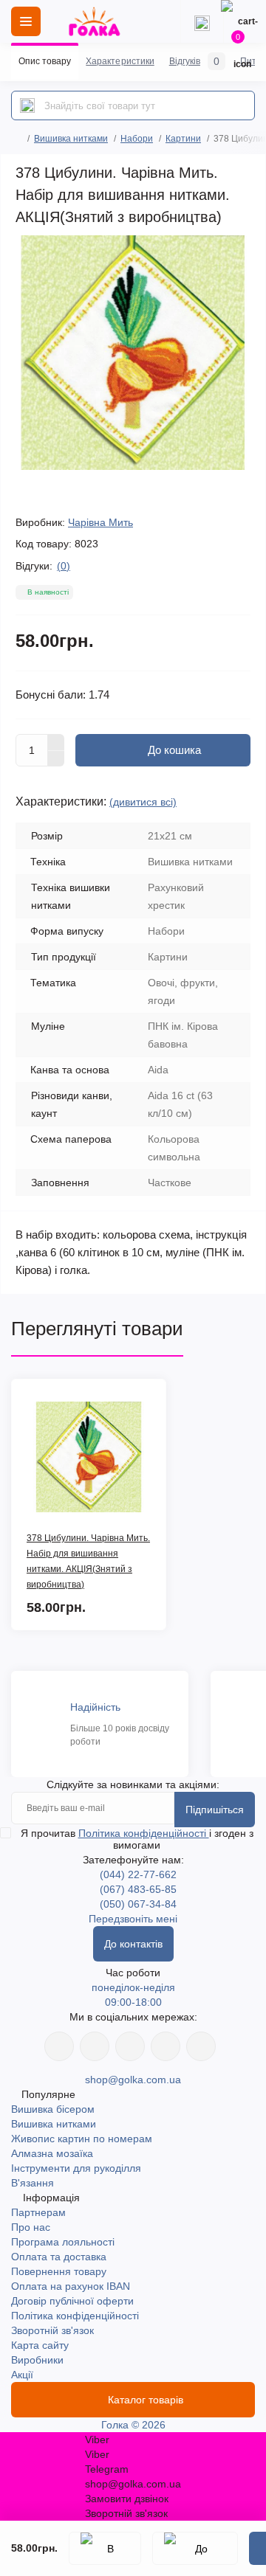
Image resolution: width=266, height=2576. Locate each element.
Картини (183, 139)
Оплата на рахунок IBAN (71, 2286)
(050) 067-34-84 (138, 1904)
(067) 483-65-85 (138, 1889)
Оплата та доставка (59, 2257)
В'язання (33, 2183)
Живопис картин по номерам (82, 2139)
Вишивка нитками (71, 139)
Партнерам (38, 2212)
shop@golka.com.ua (133, 2080)
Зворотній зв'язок (52, 2330)
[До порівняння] (195, 2548)
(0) (64, 566)
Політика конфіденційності (144, 1833)
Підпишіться (215, 1810)
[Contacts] (202, 21)
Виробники (37, 2360)
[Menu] (26, 21)
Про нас (31, 2227)
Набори (137, 139)
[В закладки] (105, 2548)
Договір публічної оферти (72, 2301)
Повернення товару (59, 2271)
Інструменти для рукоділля (76, 2168)
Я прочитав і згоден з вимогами (137, 1839)
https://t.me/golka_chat (201, 2046)
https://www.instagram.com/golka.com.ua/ (95, 2046)
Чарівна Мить (100, 522)
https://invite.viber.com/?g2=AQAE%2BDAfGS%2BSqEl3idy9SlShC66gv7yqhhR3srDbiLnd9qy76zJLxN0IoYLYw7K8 (166, 2046)
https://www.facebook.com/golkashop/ (59, 2046)
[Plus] (56, 742)
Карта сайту (40, 2345)
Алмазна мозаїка (52, 2153)
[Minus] (56, 759)
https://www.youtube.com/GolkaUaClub (130, 2046)
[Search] (27, 105)
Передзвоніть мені (133, 1919)
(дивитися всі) (143, 802)
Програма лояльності (63, 2242)
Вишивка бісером (53, 2109)
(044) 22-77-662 (138, 1874)
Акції (22, 2375)
